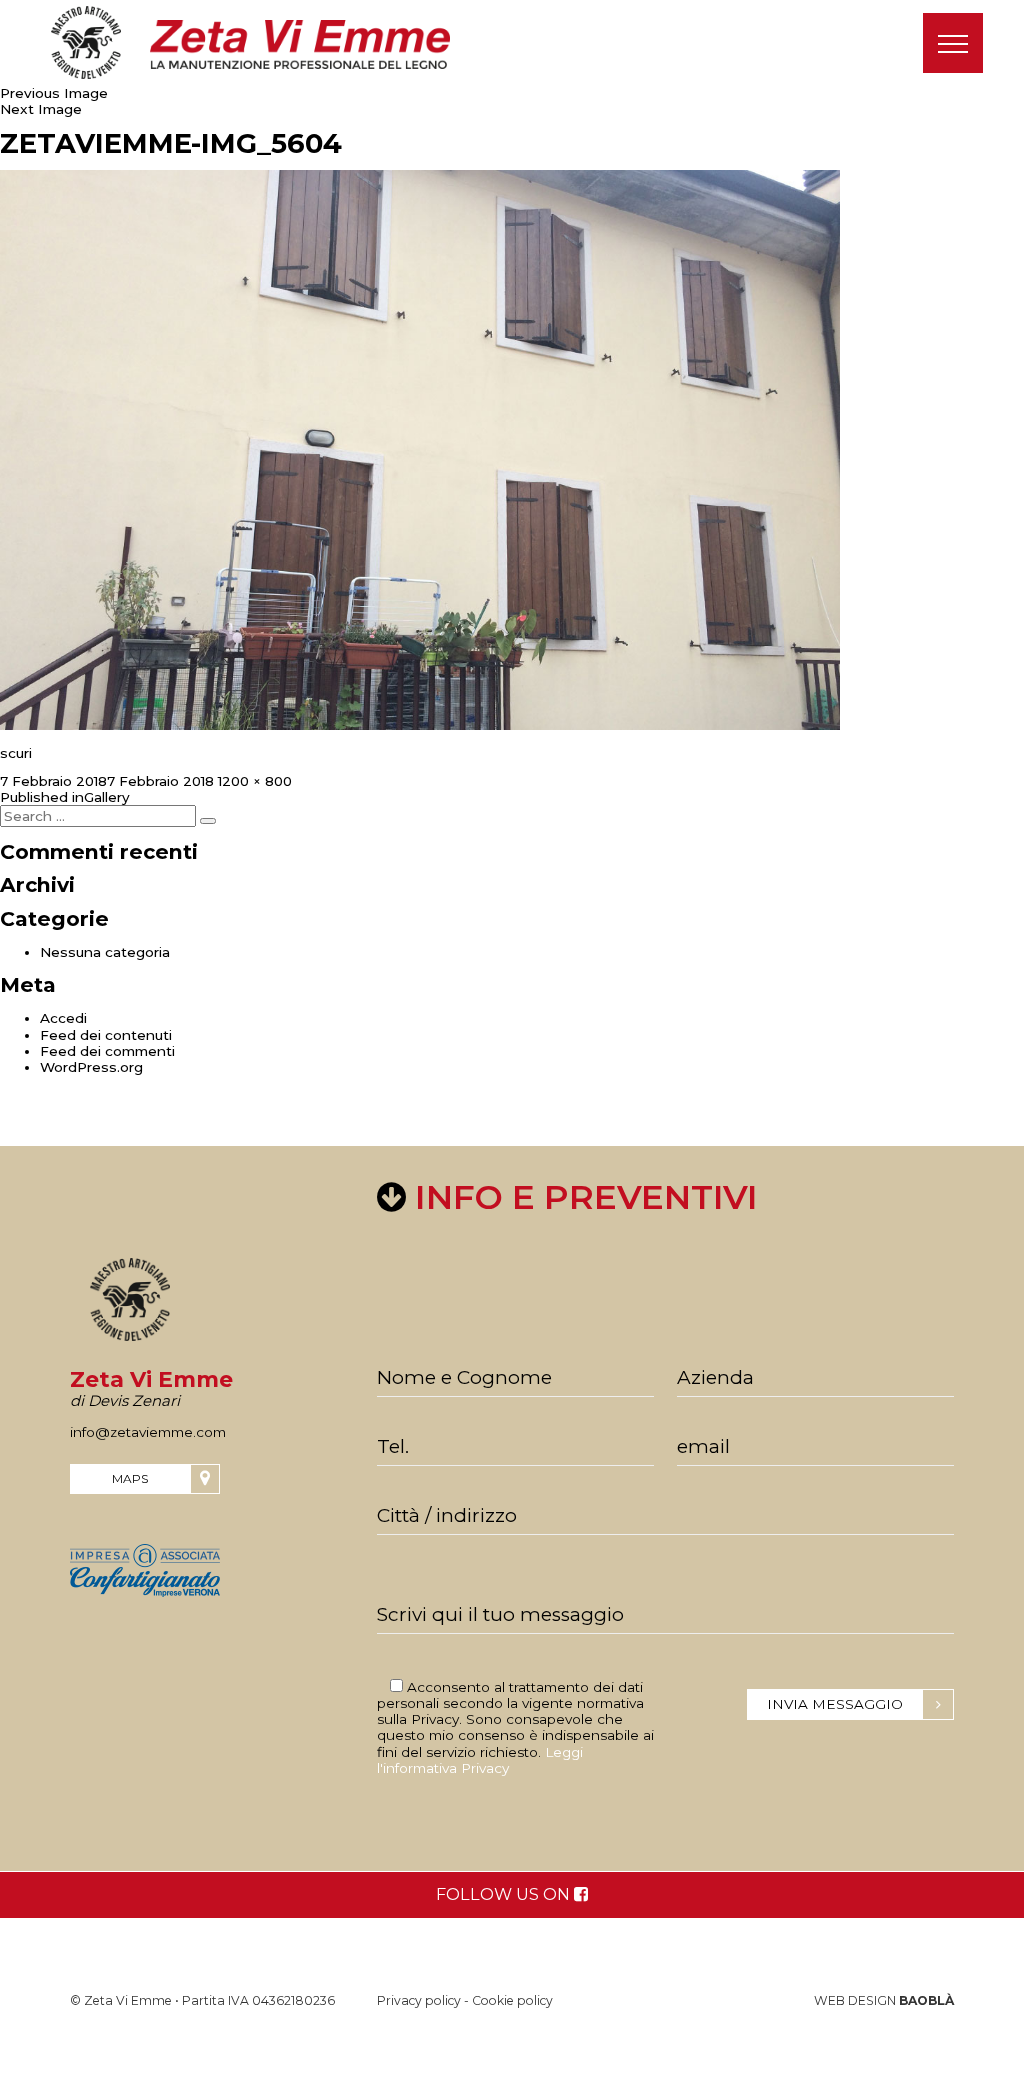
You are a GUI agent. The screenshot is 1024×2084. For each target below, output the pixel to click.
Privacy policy (419, 2000)
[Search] (208, 821)
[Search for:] (100, 816)
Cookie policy (512, 2000)
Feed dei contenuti (106, 1035)
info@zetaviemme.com (148, 1432)
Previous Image (54, 93)
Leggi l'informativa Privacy (480, 1760)
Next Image (41, 109)
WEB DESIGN (884, 2000)
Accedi (63, 1018)
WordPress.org (91, 1067)
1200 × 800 (255, 781)
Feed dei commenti (107, 1051)
